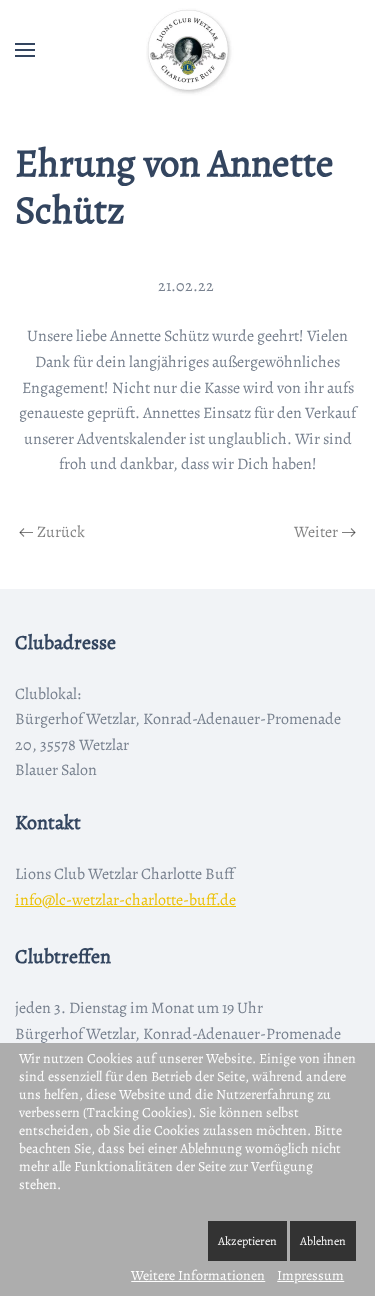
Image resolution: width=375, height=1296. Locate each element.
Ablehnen (323, 1241)
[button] (25, 50)
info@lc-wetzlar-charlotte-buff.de (125, 900)
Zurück (61, 532)
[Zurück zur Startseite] (188, 50)
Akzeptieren (247, 1241)
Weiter (316, 532)
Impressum (310, 1275)
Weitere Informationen (198, 1275)
